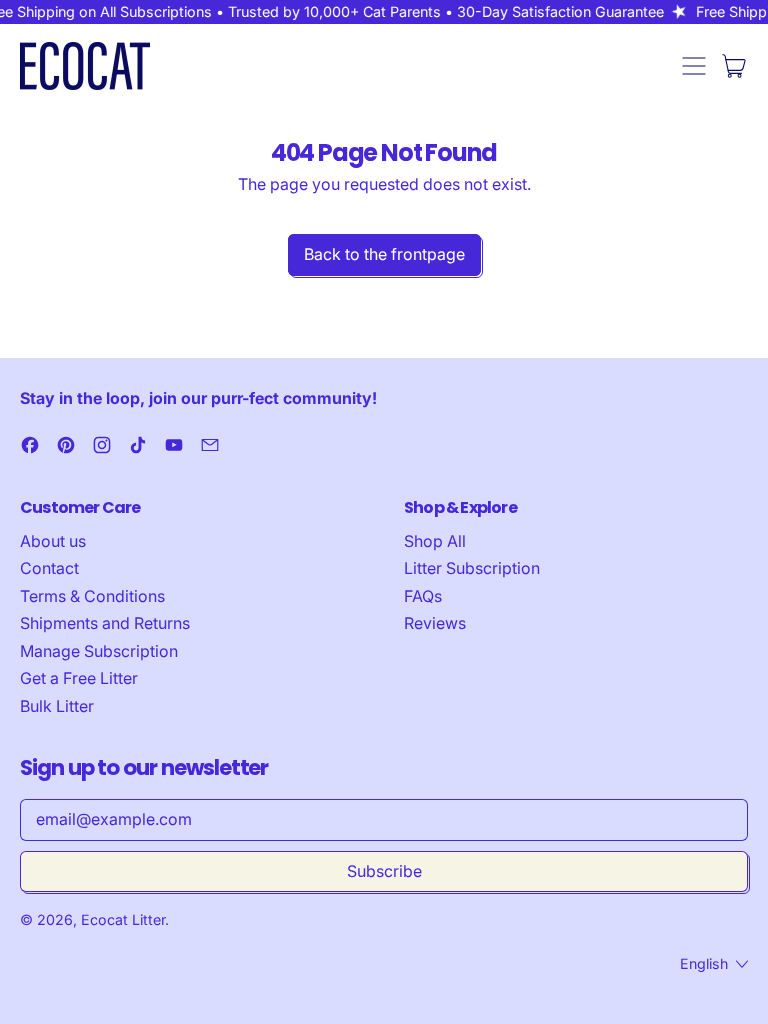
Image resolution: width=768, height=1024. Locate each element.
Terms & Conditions (92, 596)
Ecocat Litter (123, 919)
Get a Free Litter (79, 678)
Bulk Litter (57, 706)
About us (53, 541)
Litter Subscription (472, 568)
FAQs (423, 596)
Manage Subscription (99, 651)
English (704, 963)
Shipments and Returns (105, 623)
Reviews (435, 623)
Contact (49, 568)
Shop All (435, 541)
